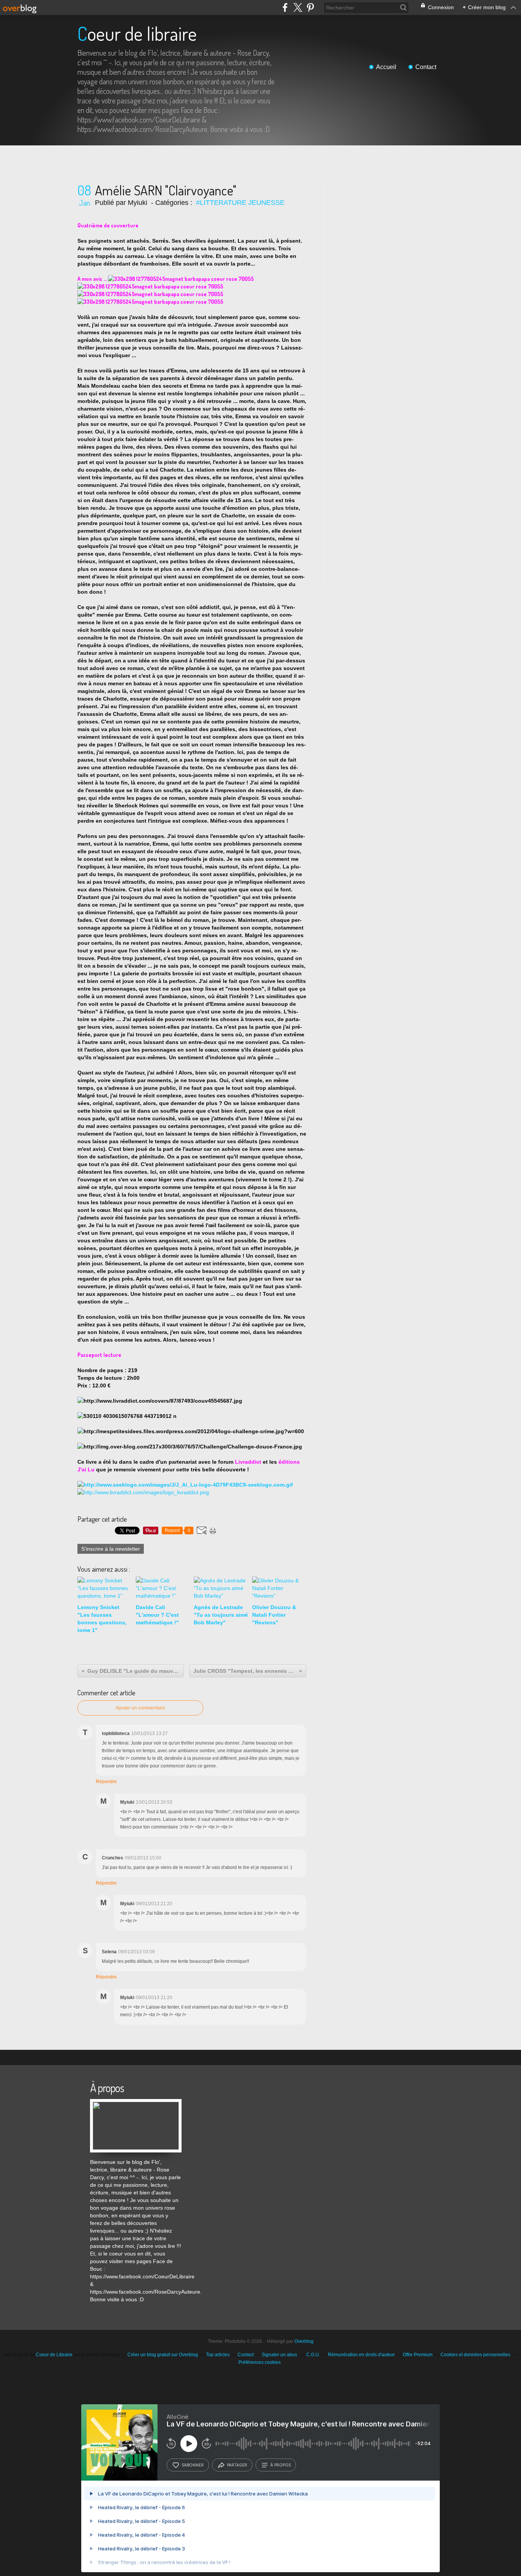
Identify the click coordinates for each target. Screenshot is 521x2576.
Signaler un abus (280, 2355)
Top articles (218, 2355)
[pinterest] (310, 7)
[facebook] (285, 7)
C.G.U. (313, 2355)
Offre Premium (418, 2355)
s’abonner (193, 2465)
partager (237, 2465)
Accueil (386, 67)
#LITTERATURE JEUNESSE (240, 203)
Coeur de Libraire (54, 2355)
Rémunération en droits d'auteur (361, 2355)
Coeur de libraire (137, 33)
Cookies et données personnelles (475, 2355)
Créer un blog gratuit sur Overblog (163, 2355)
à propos (281, 2465)
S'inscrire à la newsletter (111, 1549)
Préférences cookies (260, 2362)
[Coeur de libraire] (136, 2103)
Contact (426, 67)
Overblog (304, 2341)
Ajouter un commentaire (140, 1708)
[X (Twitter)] (298, 7)
